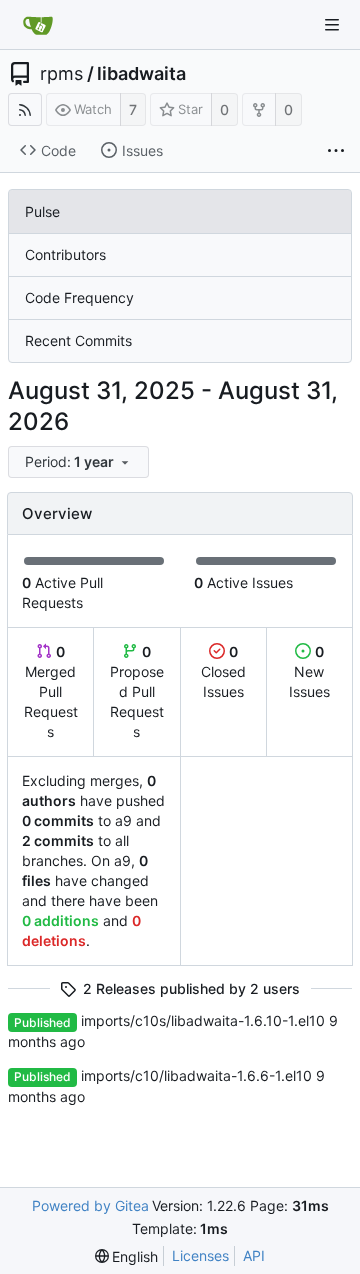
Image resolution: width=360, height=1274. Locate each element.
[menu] (80, 462)
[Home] (38, 25)
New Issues (309, 671)
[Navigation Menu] (332, 25)
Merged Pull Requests (51, 691)
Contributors (65, 254)
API (254, 1255)
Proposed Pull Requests (137, 691)
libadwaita (141, 74)
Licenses (200, 1255)
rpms (61, 74)
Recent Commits (78, 340)
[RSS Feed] (25, 109)
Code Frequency (79, 297)
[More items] (336, 151)
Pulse (42, 211)
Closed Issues (223, 671)
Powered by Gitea (90, 1205)
